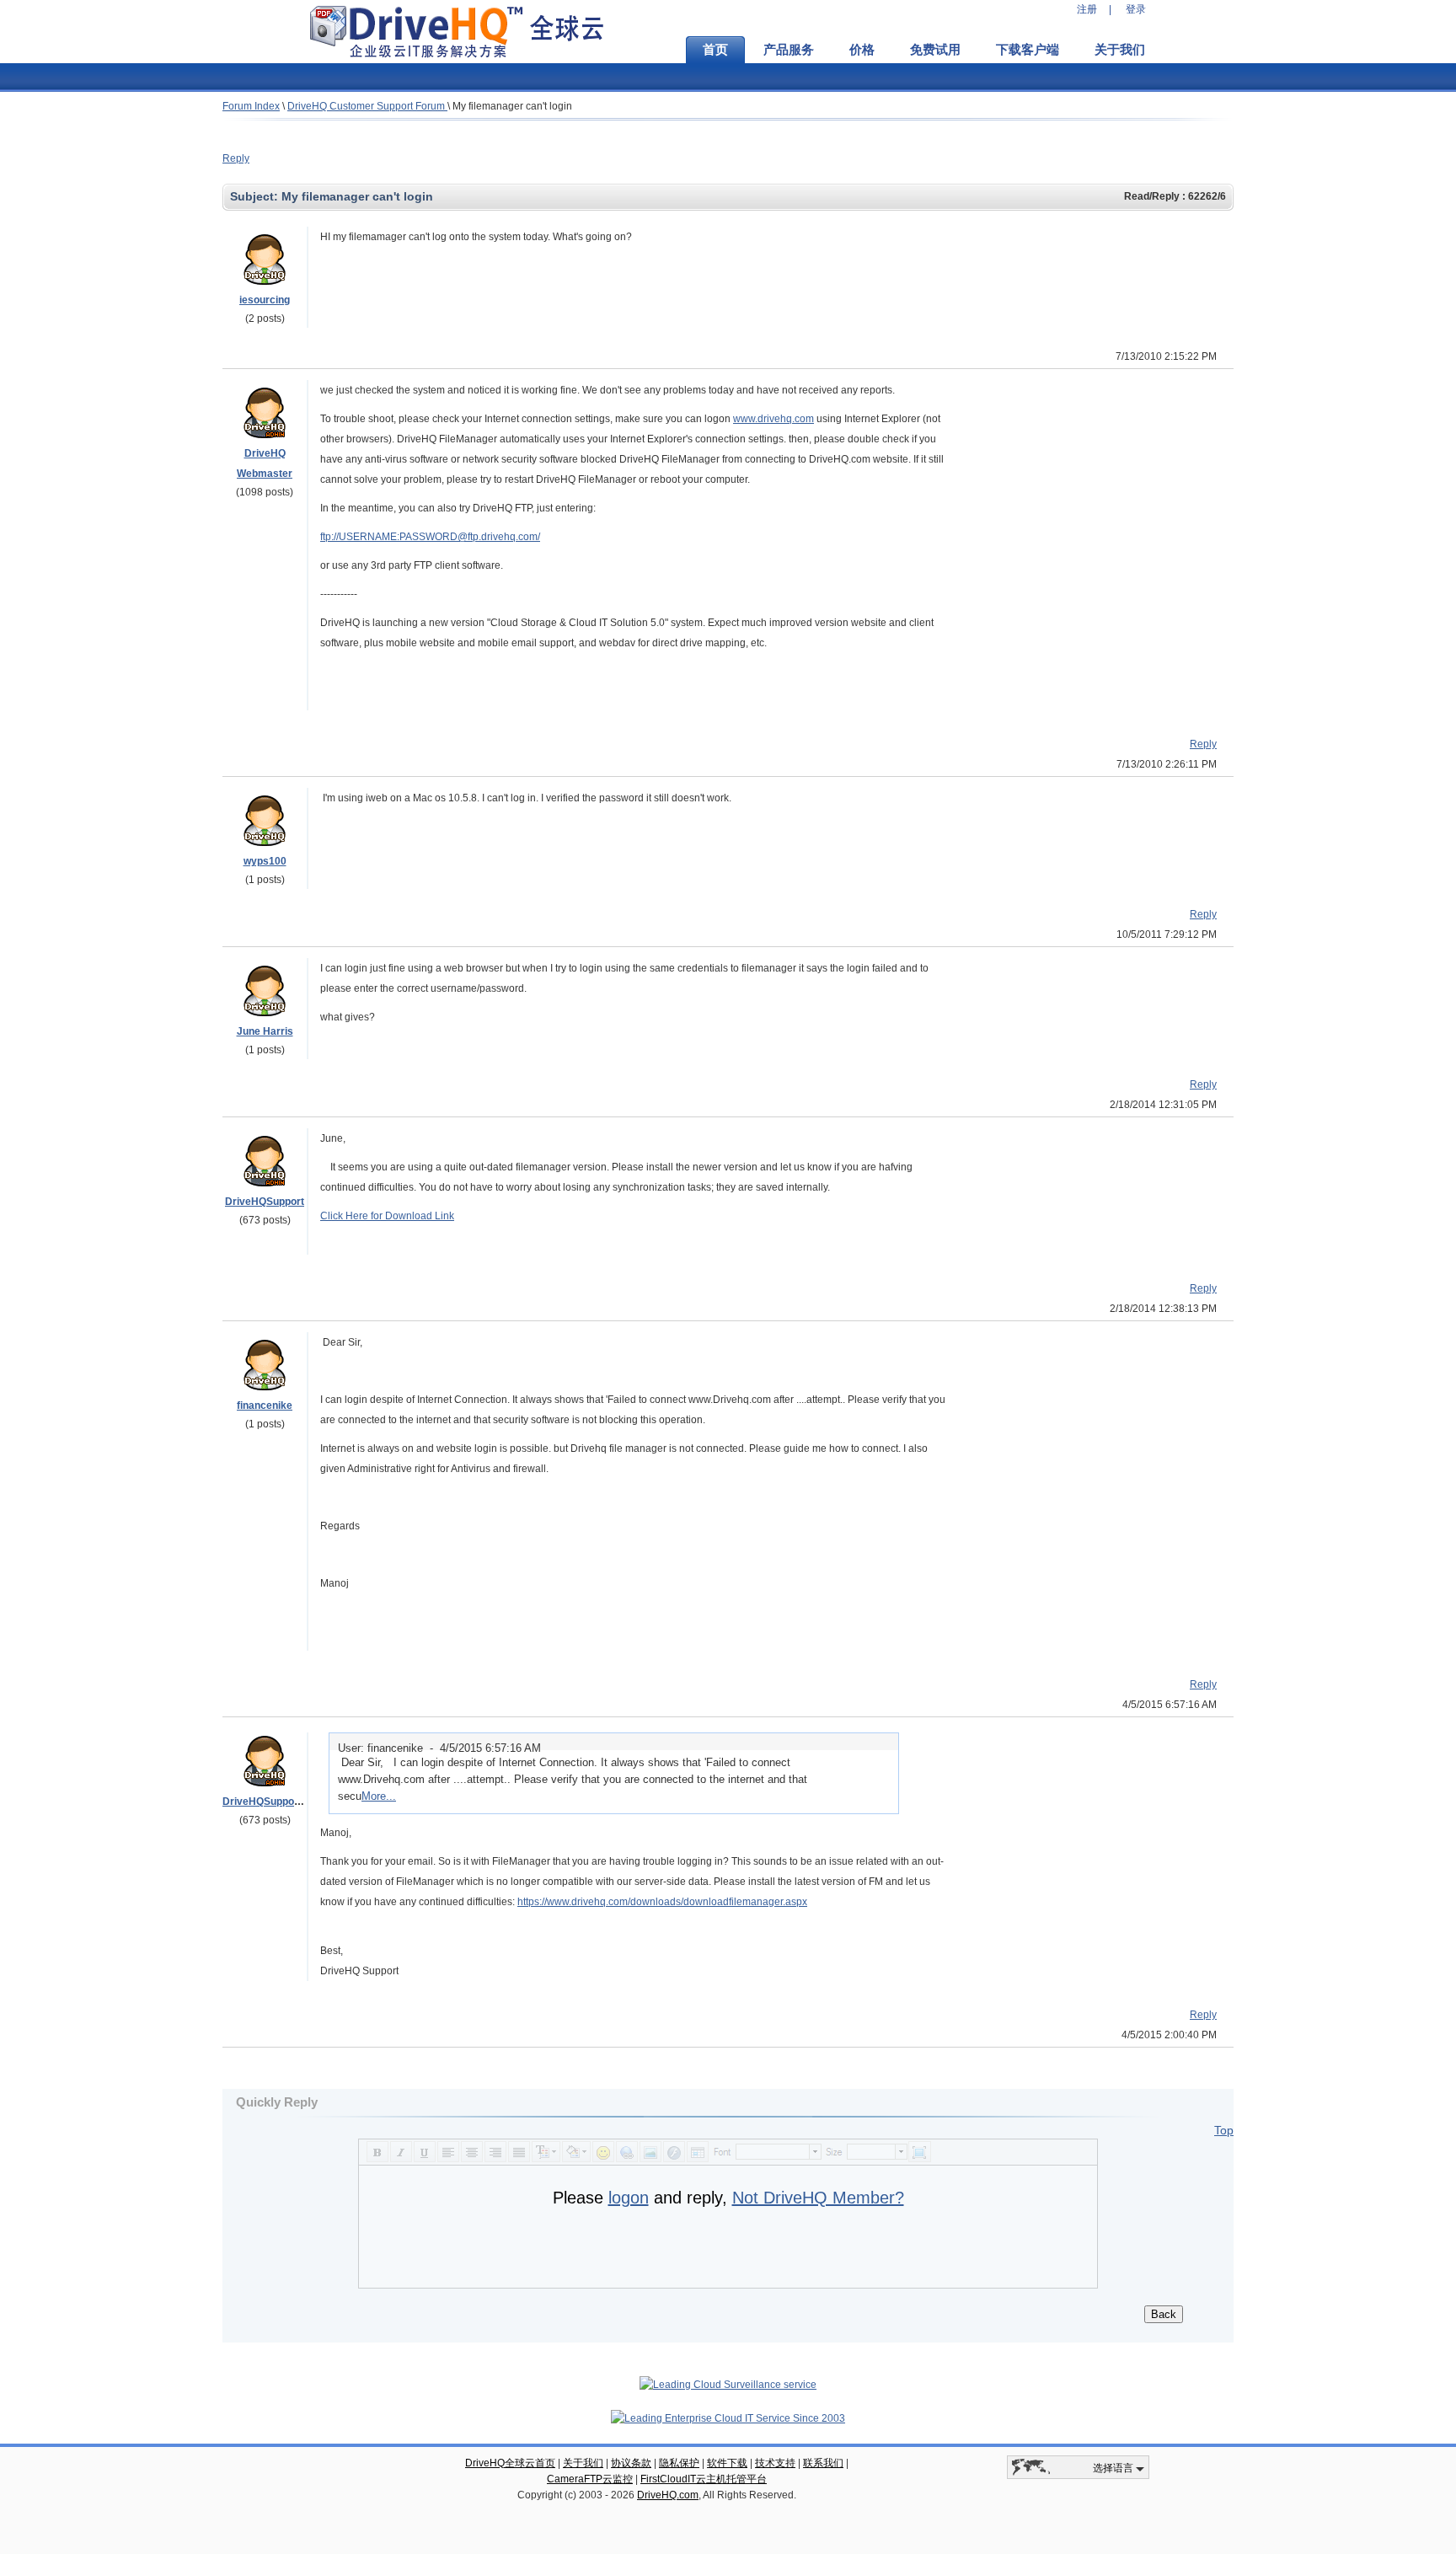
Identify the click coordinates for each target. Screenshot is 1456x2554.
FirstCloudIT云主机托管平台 (704, 2479)
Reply (236, 158)
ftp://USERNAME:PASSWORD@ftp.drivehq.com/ (430, 537)
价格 (862, 50)
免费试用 (935, 50)
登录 (1136, 9)
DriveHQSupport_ (265, 1802)
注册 (1087, 9)
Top (1224, 2130)
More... (379, 1796)
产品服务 (789, 50)
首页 (715, 50)
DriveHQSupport (265, 1202)
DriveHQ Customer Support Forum (367, 106)
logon (629, 2198)
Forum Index (251, 106)
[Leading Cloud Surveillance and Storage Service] (728, 2385)
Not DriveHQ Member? (818, 2198)
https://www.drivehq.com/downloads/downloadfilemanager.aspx (662, 1902)
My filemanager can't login (512, 106)
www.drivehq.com (773, 419)
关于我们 (1120, 50)
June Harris (265, 1031)
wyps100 (265, 861)
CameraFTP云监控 (590, 2479)
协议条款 (631, 2463)
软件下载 (727, 2463)
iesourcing (265, 300)
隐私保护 (679, 2463)
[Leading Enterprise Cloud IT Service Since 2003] (728, 2418)
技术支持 (775, 2463)
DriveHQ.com (668, 2495)
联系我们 (823, 2463)
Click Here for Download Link (387, 1216)
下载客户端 (1028, 50)
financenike (265, 1406)
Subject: (256, 196)
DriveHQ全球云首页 (510, 2463)
